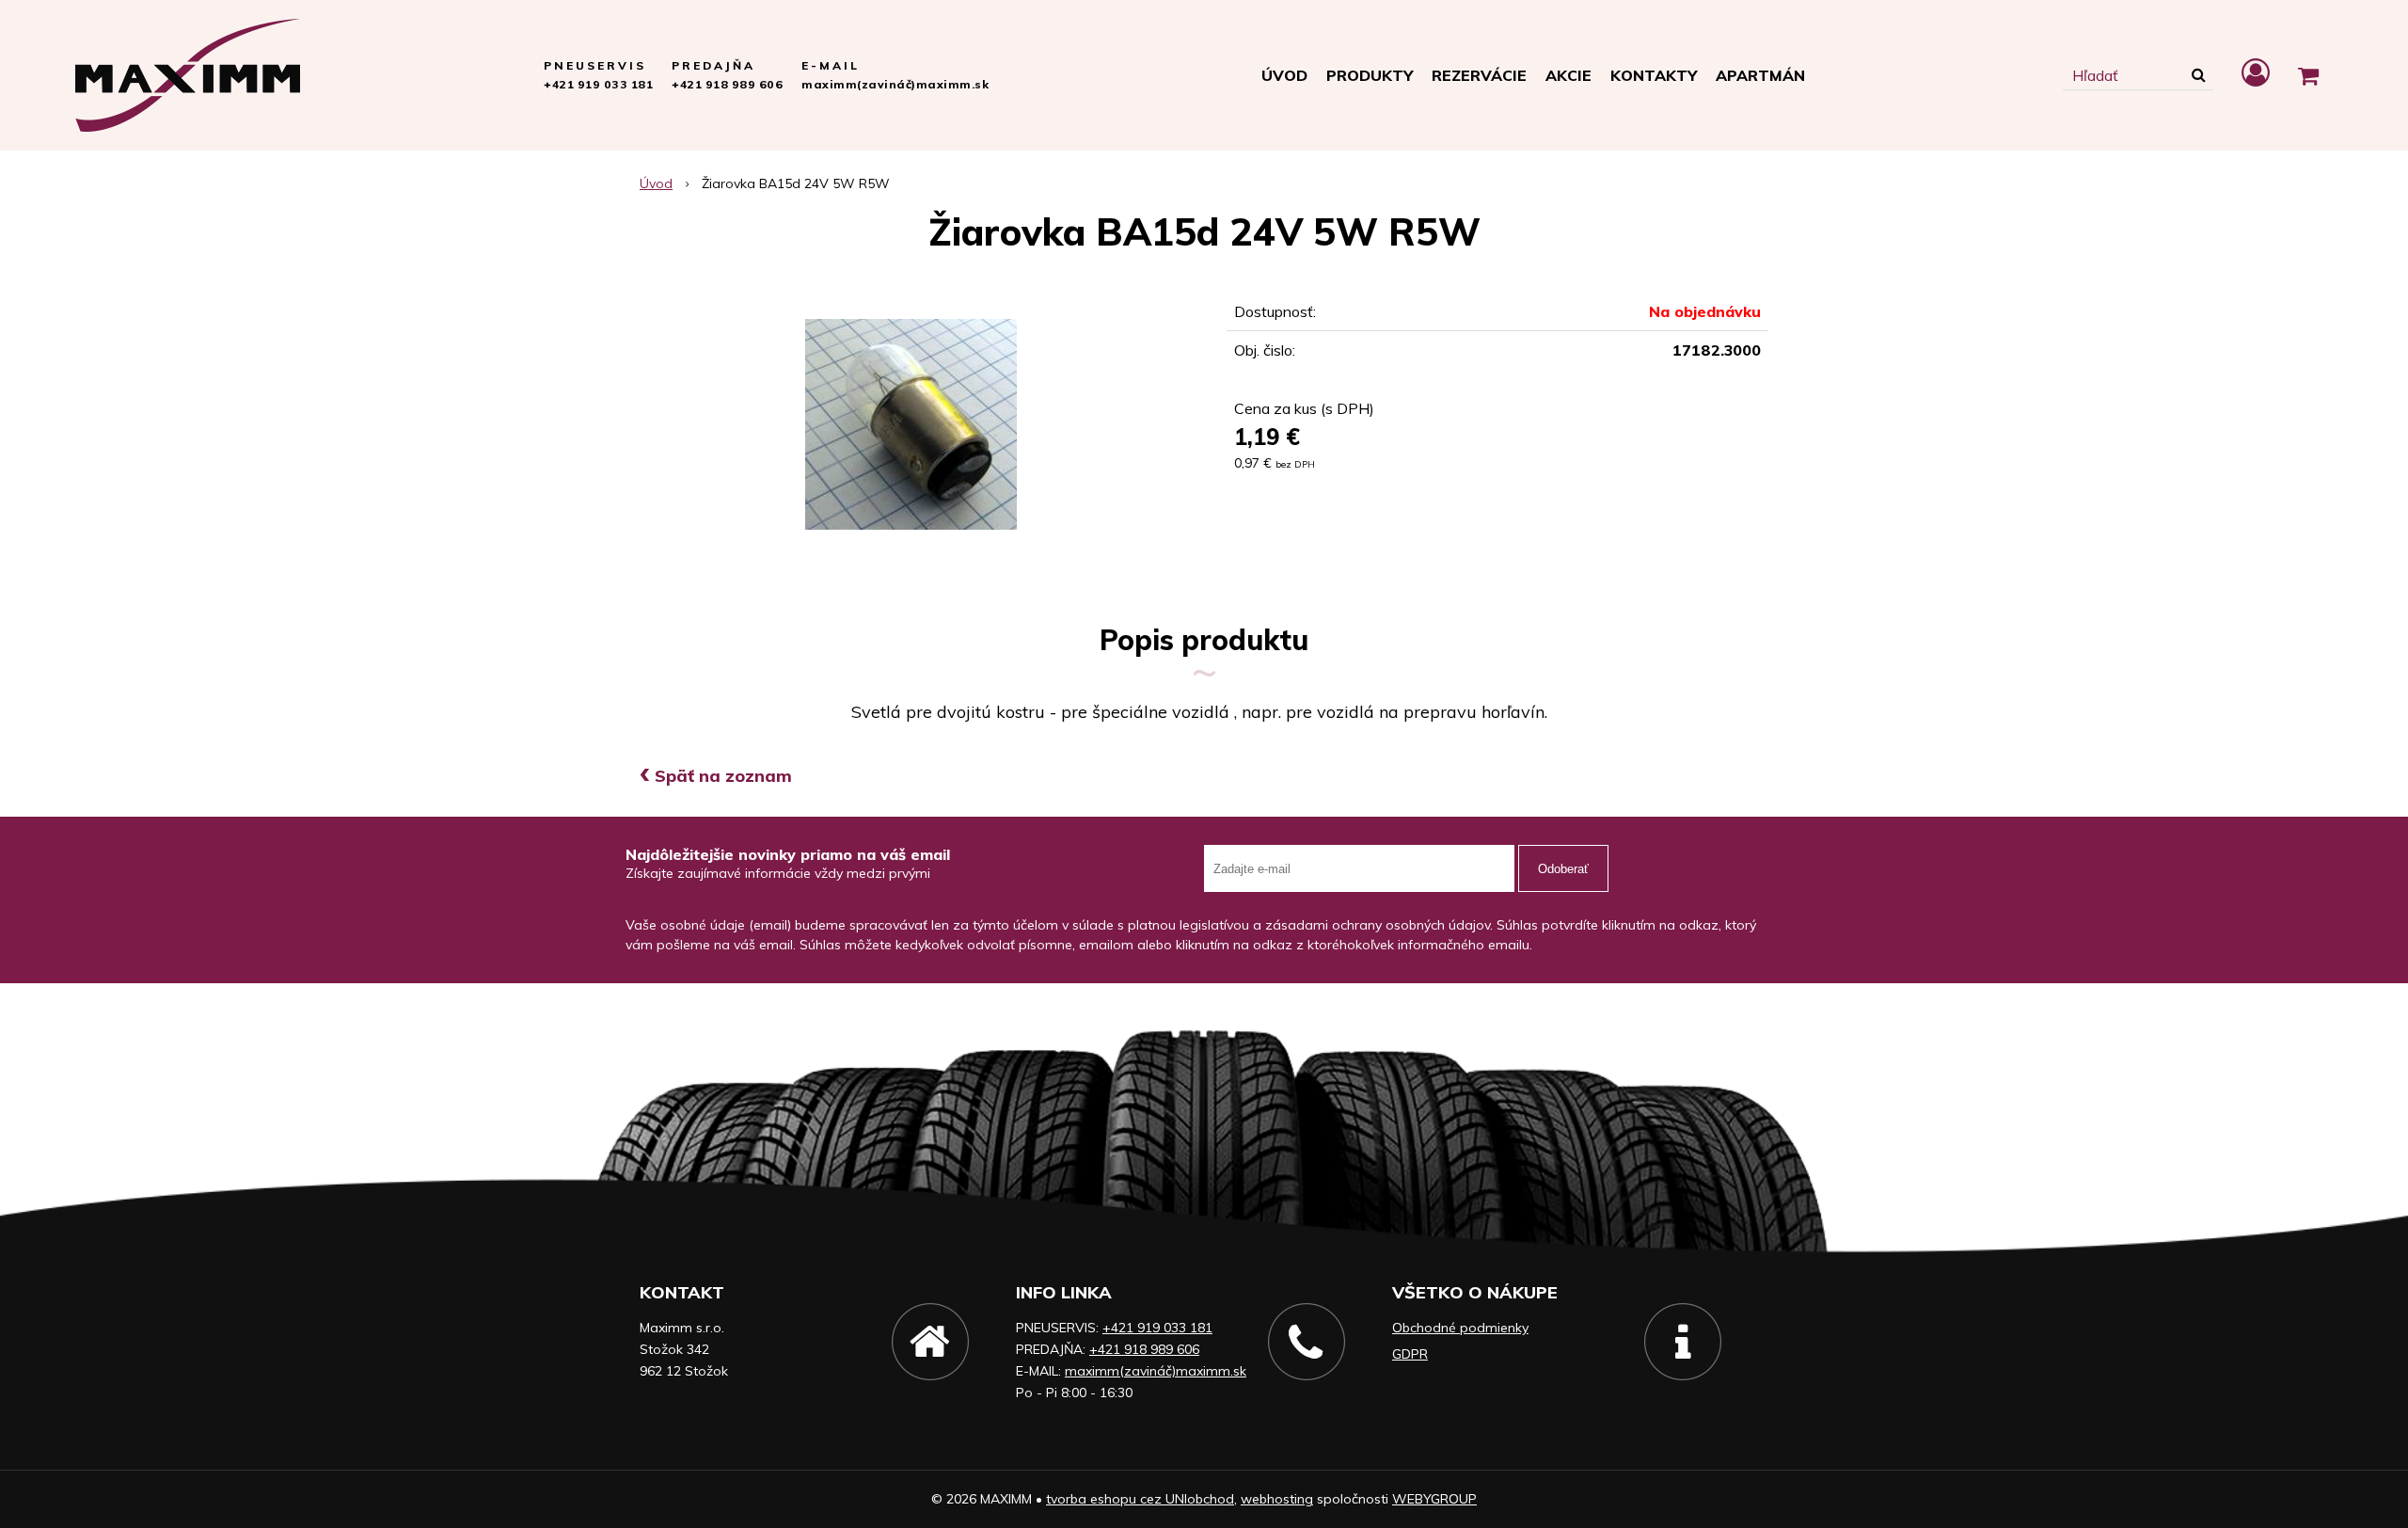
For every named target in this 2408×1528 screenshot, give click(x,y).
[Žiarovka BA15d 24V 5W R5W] (911, 424)
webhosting (1277, 1499)
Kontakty (1654, 75)
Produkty (1370, 75)
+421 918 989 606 (727, 84)
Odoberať (1563, 869)
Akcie (1568, 75)
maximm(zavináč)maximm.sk (895, 84)
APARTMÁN (1760, 75)
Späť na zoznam (716, 776)
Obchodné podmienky (1460, 1328)
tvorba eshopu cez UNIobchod (1140, 1499)
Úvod (1284, 75)
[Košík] (2308, 75)
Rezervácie (1479, 75)
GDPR (1410, 1354)
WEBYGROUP (1434, 1499)
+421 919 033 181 (598, 84)
